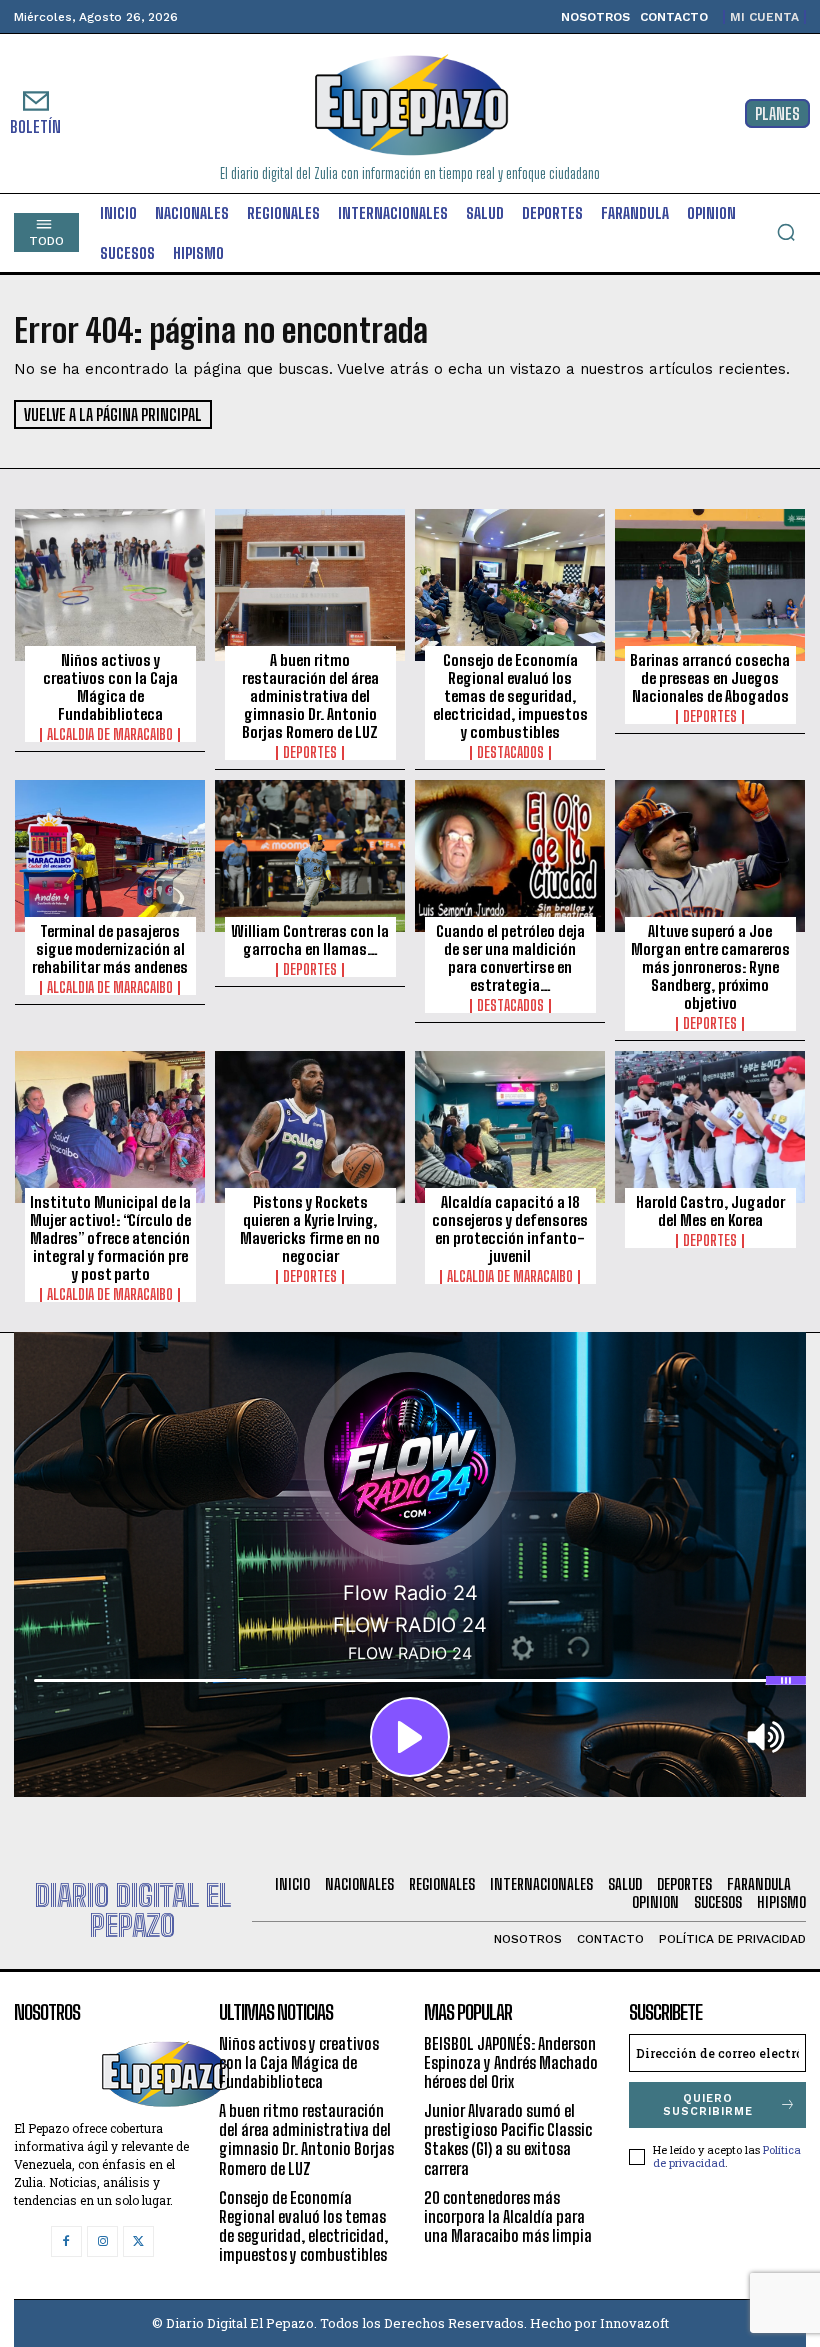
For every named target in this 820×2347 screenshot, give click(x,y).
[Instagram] (102, 2241)
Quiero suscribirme (708, 2105)
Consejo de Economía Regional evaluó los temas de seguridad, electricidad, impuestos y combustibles (510, 696)
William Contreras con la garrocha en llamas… (310, 940)
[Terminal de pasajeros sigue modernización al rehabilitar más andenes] (110, 856)
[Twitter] (138, 2241)
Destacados (510, 753)
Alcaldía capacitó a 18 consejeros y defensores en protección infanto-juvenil (510, 1229)
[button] (786, 232)
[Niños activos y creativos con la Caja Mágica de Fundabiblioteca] (110, 585)
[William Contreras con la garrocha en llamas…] (310, 856)
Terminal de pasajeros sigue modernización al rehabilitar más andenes (110, 949)
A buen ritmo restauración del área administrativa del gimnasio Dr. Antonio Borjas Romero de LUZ (310, 696)
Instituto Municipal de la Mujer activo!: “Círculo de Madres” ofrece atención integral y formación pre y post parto (110, 1238)
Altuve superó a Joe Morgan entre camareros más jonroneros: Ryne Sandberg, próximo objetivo (710, 967)
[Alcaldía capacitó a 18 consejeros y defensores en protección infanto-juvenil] (510, 1127)
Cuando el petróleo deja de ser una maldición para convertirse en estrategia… (510, 958)
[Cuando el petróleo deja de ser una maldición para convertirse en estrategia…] (510, 856)
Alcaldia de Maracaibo (110, 735)
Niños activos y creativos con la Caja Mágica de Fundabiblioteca (110, 687)
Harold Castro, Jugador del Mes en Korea (710, 1211)
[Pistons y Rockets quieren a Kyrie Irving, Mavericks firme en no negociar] (310, 1127)
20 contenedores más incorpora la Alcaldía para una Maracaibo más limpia (508, 2216)
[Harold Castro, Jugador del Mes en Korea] (710, 1127)
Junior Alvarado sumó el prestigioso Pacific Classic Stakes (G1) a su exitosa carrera (508, 2139)
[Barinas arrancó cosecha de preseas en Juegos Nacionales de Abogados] (710, 585)
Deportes (310, 753)
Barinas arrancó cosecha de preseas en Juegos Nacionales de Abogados (710, 678)
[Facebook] (66, 2241)
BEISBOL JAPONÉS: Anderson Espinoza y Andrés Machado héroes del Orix (511, 2062)
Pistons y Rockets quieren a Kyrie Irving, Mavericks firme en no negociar (310, 1229)
